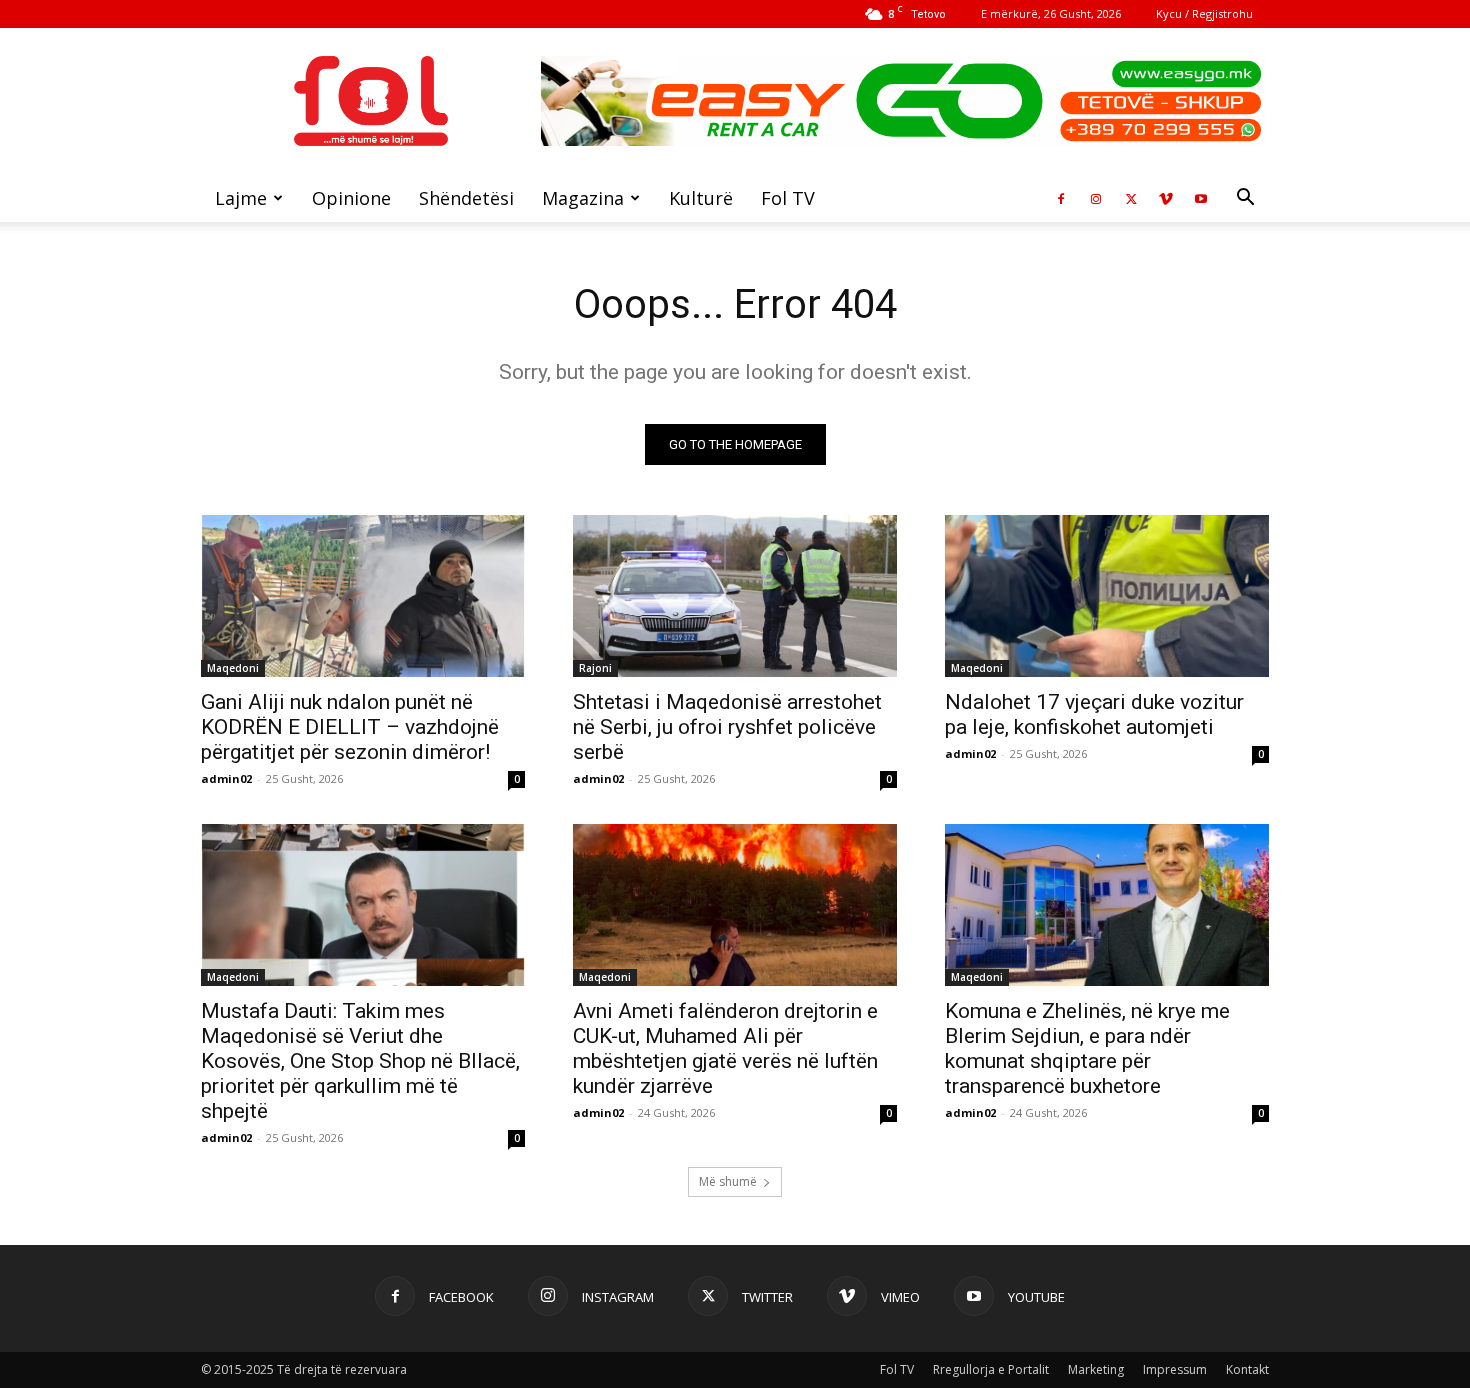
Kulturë (701, 198)
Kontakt (1247, 1369)
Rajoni (595, 668)
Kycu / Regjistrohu (1204, 13)
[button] (1245, 199)
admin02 (226, 778)
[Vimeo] (1166, 198)
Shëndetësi (466, 198)
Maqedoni (233, 668)
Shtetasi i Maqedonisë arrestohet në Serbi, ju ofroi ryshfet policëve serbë (727, 727)
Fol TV (788, 198)
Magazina (583, 198)
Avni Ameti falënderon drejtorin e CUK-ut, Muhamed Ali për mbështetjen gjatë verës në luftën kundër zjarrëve (725, 1048)
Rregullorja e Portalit (991, 1369)
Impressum (1175, 1369)
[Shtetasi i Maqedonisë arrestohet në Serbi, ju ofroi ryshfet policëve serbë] (735, 596)
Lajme (241, 198)
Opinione (351, 198)
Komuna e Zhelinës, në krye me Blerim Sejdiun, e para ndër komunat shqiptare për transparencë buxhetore (1087, 1048)
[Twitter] (1131, 198)
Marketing (1096, 1369)
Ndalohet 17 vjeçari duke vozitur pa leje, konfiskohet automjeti (1094, 714)
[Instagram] (1096, 198)
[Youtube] (1201, 198)
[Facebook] (1061, 198)
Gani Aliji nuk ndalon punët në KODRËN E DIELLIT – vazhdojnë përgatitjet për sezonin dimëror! (350, 727)
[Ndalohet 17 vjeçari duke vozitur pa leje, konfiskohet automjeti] (1107, 596)
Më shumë (728, 1181)
